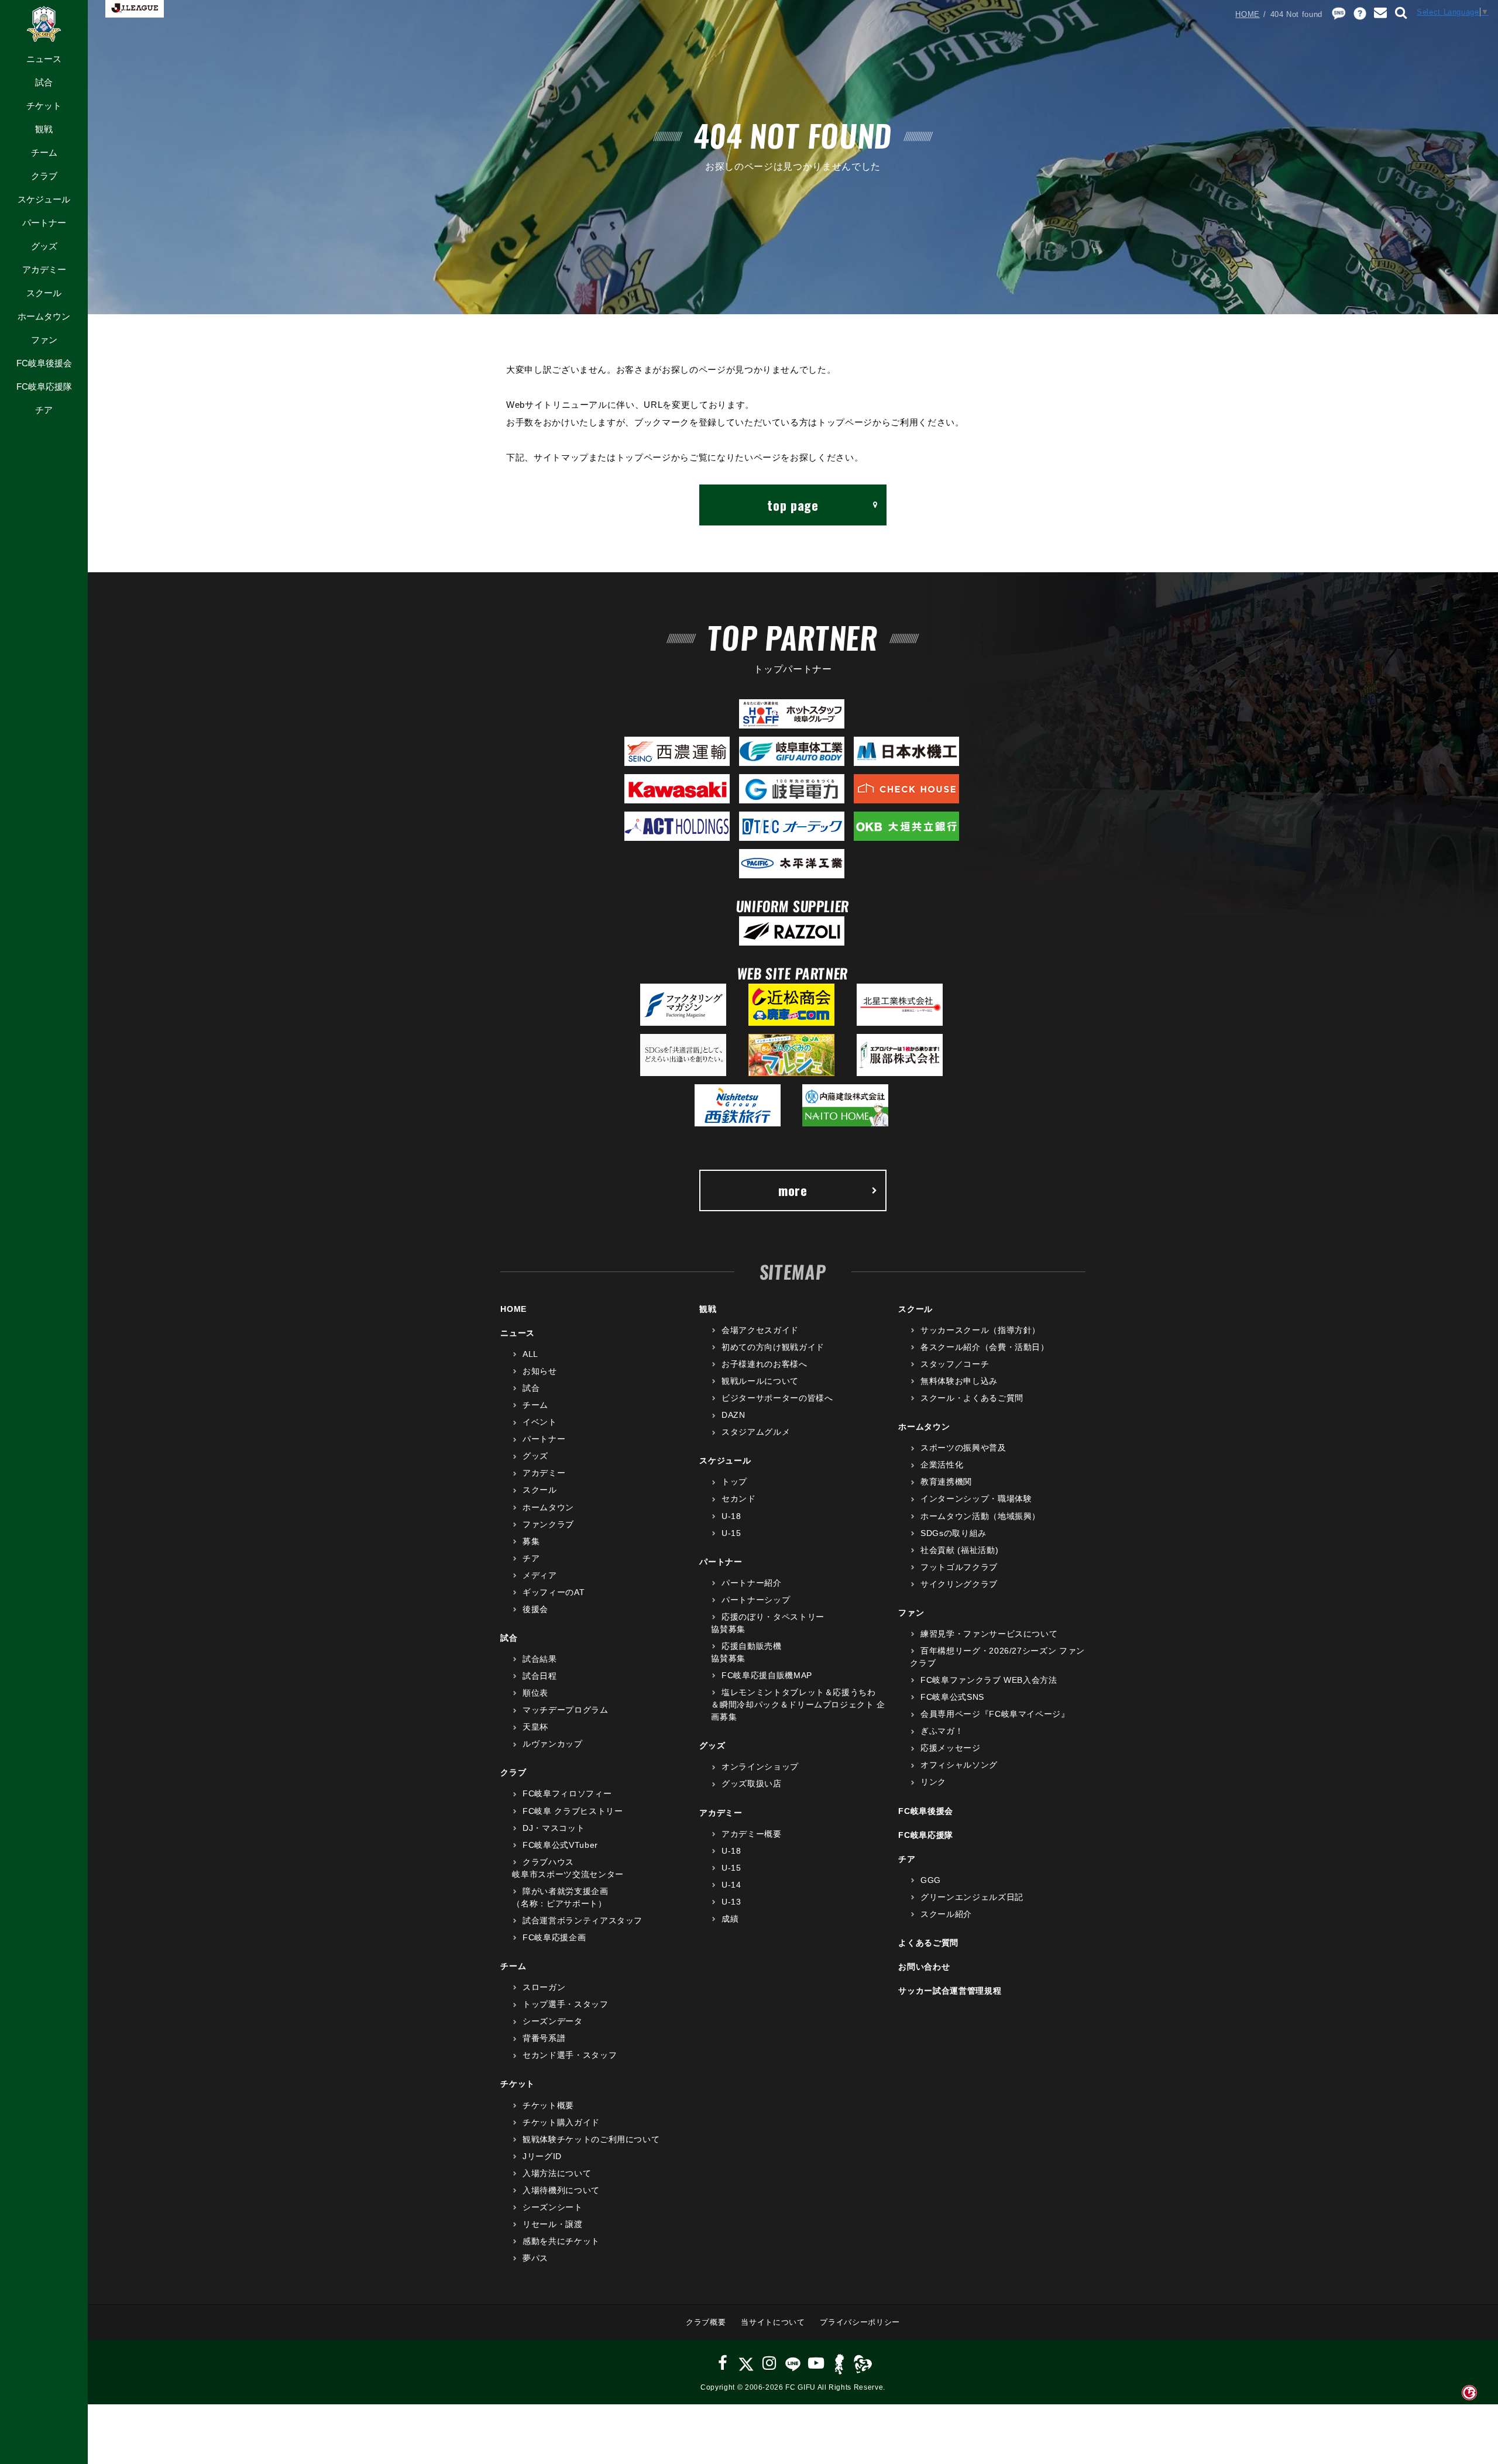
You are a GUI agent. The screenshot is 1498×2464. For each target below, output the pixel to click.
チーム (44, 152)
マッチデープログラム (565, 1710)
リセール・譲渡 (552, 2224)
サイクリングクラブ (959, 1584)
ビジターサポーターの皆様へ (777, 1398)
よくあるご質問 (928, 1943)
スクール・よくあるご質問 (972, 1398)
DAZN (733, 1415)
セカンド (738, 1499)
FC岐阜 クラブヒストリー (573, 1811)
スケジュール (44, 199)
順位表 (535, 1693)
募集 (531, 1541)
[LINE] (793, 2363)
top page (793, 505)
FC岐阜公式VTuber (560, 1845)
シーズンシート (552, 2207)
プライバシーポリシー (860, 2322)
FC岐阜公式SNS (952, 1697)
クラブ (44, 176)
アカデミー (44, 269)
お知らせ (540, 1371)
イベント (540, 1422)
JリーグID (542, 2156)
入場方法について (557, 2173)
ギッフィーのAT (554, 1592)
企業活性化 (942, 1465)
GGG (931, 1880)
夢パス (535, 2258)
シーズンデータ (552, 2021)
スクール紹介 (946, 1914)
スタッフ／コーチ (955, 1364)
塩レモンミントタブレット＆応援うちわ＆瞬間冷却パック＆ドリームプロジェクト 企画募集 (798, 1704)
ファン (44, 340)
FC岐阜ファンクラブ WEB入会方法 (989, 1680)
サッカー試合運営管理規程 (950, 1991)
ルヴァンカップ (552, 1744)
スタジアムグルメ (756, 1432)
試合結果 (540, 1659)
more (793, 1190)
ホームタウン (44, 316)
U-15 (731, 1533)
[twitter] (746, 2363)
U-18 (731, 1516)
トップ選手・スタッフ (565, 2004)
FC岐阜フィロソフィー (567, 1793)
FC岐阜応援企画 (554, 1937)
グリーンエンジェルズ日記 (972, 1897)
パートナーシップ (756, 1600)
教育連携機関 (946, 1482)
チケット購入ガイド (561, 2122)
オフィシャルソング (959, 1765)
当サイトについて (773, 2322)
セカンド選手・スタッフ (570, 2055)
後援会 (535, 1609)
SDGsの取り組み (954, 1533)
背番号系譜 (544, 2038)
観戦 (44, 129)
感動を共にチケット (561, 2241)
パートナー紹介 (751, 1583)
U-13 (731, 1902)
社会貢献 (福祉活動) (959, 1550)
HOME (1248, 14)
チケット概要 (548, 2105)
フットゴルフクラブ (959, 1567)
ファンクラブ (548, 1524)
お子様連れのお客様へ (764, 1364)
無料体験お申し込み (959, 1381)
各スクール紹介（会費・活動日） (985, 1347)
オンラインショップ (760, 1767)
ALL (530, 1354)
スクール (44, 293)
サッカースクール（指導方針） (980, 1330)
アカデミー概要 (751, 1834)
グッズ (44, 246)
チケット (44, 106)
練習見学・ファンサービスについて (989, 1634)
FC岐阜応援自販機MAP (767, 1675)
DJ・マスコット (554, 1828)
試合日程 (540, 1676)
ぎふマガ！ (942, 1731)
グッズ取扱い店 (751, 1783)
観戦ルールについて (760, 1381)
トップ (734, 1482)
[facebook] (723, 2363)
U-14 (731, 1885)
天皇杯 (535, 1727)
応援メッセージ (950, 1748)
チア (44, 410)
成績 (730, 1919)
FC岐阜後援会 (44, 363)
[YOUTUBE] (816, 2363)
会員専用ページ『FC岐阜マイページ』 (995, 1714)
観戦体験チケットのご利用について (591, 2139)
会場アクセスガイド (760, 1330)
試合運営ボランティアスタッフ (583, 1920)
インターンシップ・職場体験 (976, 1499)
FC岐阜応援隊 (44, 386)
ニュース (44, 59)
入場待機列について (561, 2190)
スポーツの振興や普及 (963, 1448)
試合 (44, 82)
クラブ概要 (706, 2322)
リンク (933, 1782)
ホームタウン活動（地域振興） (980, 1516)
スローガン (544, 1987)
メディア (540, 1575)
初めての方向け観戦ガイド (773, 1347)
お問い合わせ (924, 1967)
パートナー (44, 223)
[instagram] (769, 2363)
